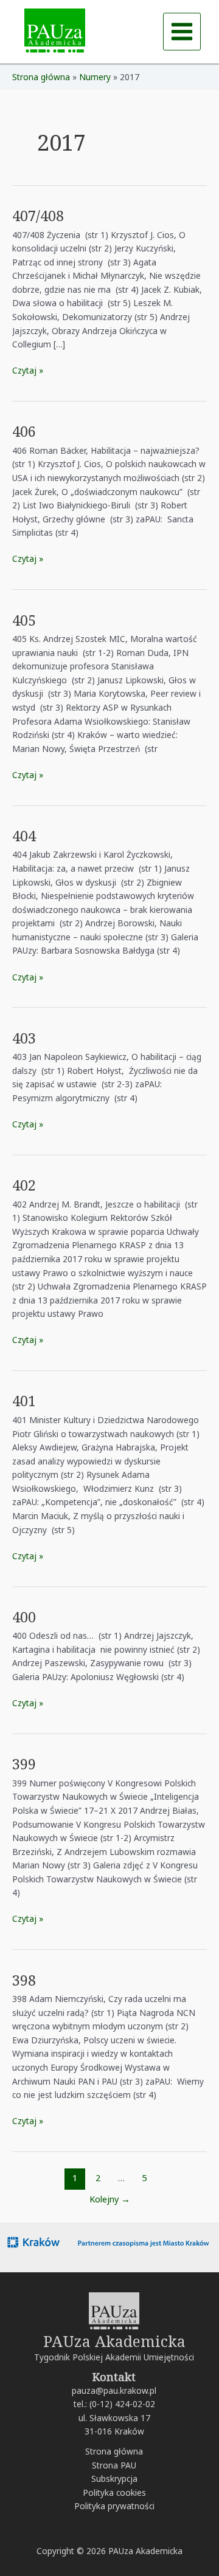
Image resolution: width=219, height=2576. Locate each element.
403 (24, 1038)
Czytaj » (28, 370)
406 (24, 431)
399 (24, 1764)
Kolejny (110, 2199)
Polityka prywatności (114, 2506)
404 (24, 836)
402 (24, 1185)
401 (24, 1401)
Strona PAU (114, 2465)
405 (24, 620)
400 (24, 1617)
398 (24, 1980)
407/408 (38, 216)
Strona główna (114, 2451)
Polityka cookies (114, 2492)
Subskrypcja (114, 2479)
